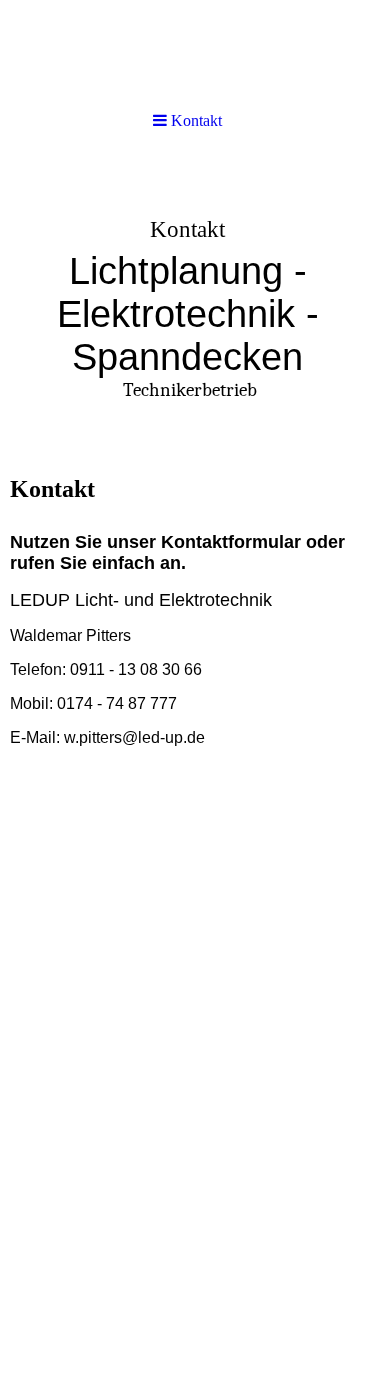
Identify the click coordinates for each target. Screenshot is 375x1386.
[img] (187, 306)
